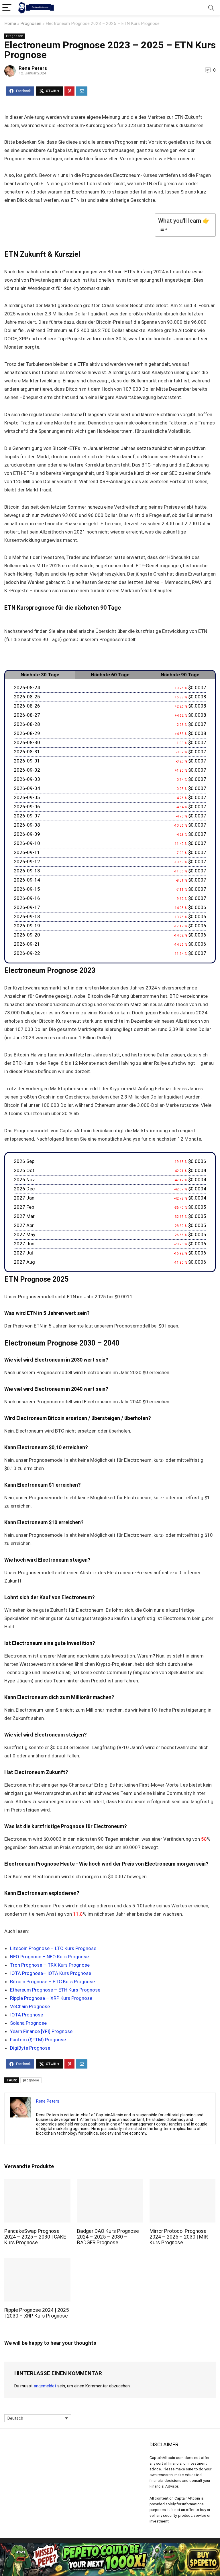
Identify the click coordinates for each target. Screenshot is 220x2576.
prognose (31, 2080)
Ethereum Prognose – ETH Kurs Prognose (55, 1990)
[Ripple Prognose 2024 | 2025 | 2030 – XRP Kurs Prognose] (37, 2262)
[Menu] (7, 8)
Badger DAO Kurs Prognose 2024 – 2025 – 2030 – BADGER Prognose (108, 2237)
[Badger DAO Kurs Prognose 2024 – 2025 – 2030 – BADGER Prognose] (110, 2183)
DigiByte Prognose (30, 2048)
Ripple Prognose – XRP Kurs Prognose (51, 1998)
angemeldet (45, 2386)
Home (10, 23)
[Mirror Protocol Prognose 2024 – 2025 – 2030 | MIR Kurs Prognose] (183, 2183)
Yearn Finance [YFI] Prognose (41, 2031)
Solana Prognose (28, 2023)
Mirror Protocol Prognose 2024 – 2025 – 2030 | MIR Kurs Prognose (179, 2237)
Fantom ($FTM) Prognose (38, 2040)
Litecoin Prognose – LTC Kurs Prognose (53, 1948)
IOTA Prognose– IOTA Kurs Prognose (51, 1973)
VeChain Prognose (30, 2006)
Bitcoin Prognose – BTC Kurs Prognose (52, 1982)
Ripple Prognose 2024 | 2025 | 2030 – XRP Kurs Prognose (37, 2313)
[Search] (211, 8)
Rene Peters (33, 68)
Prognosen (31, 23)
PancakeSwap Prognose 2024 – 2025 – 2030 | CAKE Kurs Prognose (35, 2237)
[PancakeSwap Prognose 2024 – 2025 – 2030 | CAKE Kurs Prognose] (37, 2183)
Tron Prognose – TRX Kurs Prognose (50, 1965)
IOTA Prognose (26, 2015)
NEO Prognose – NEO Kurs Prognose (49, 1957)
